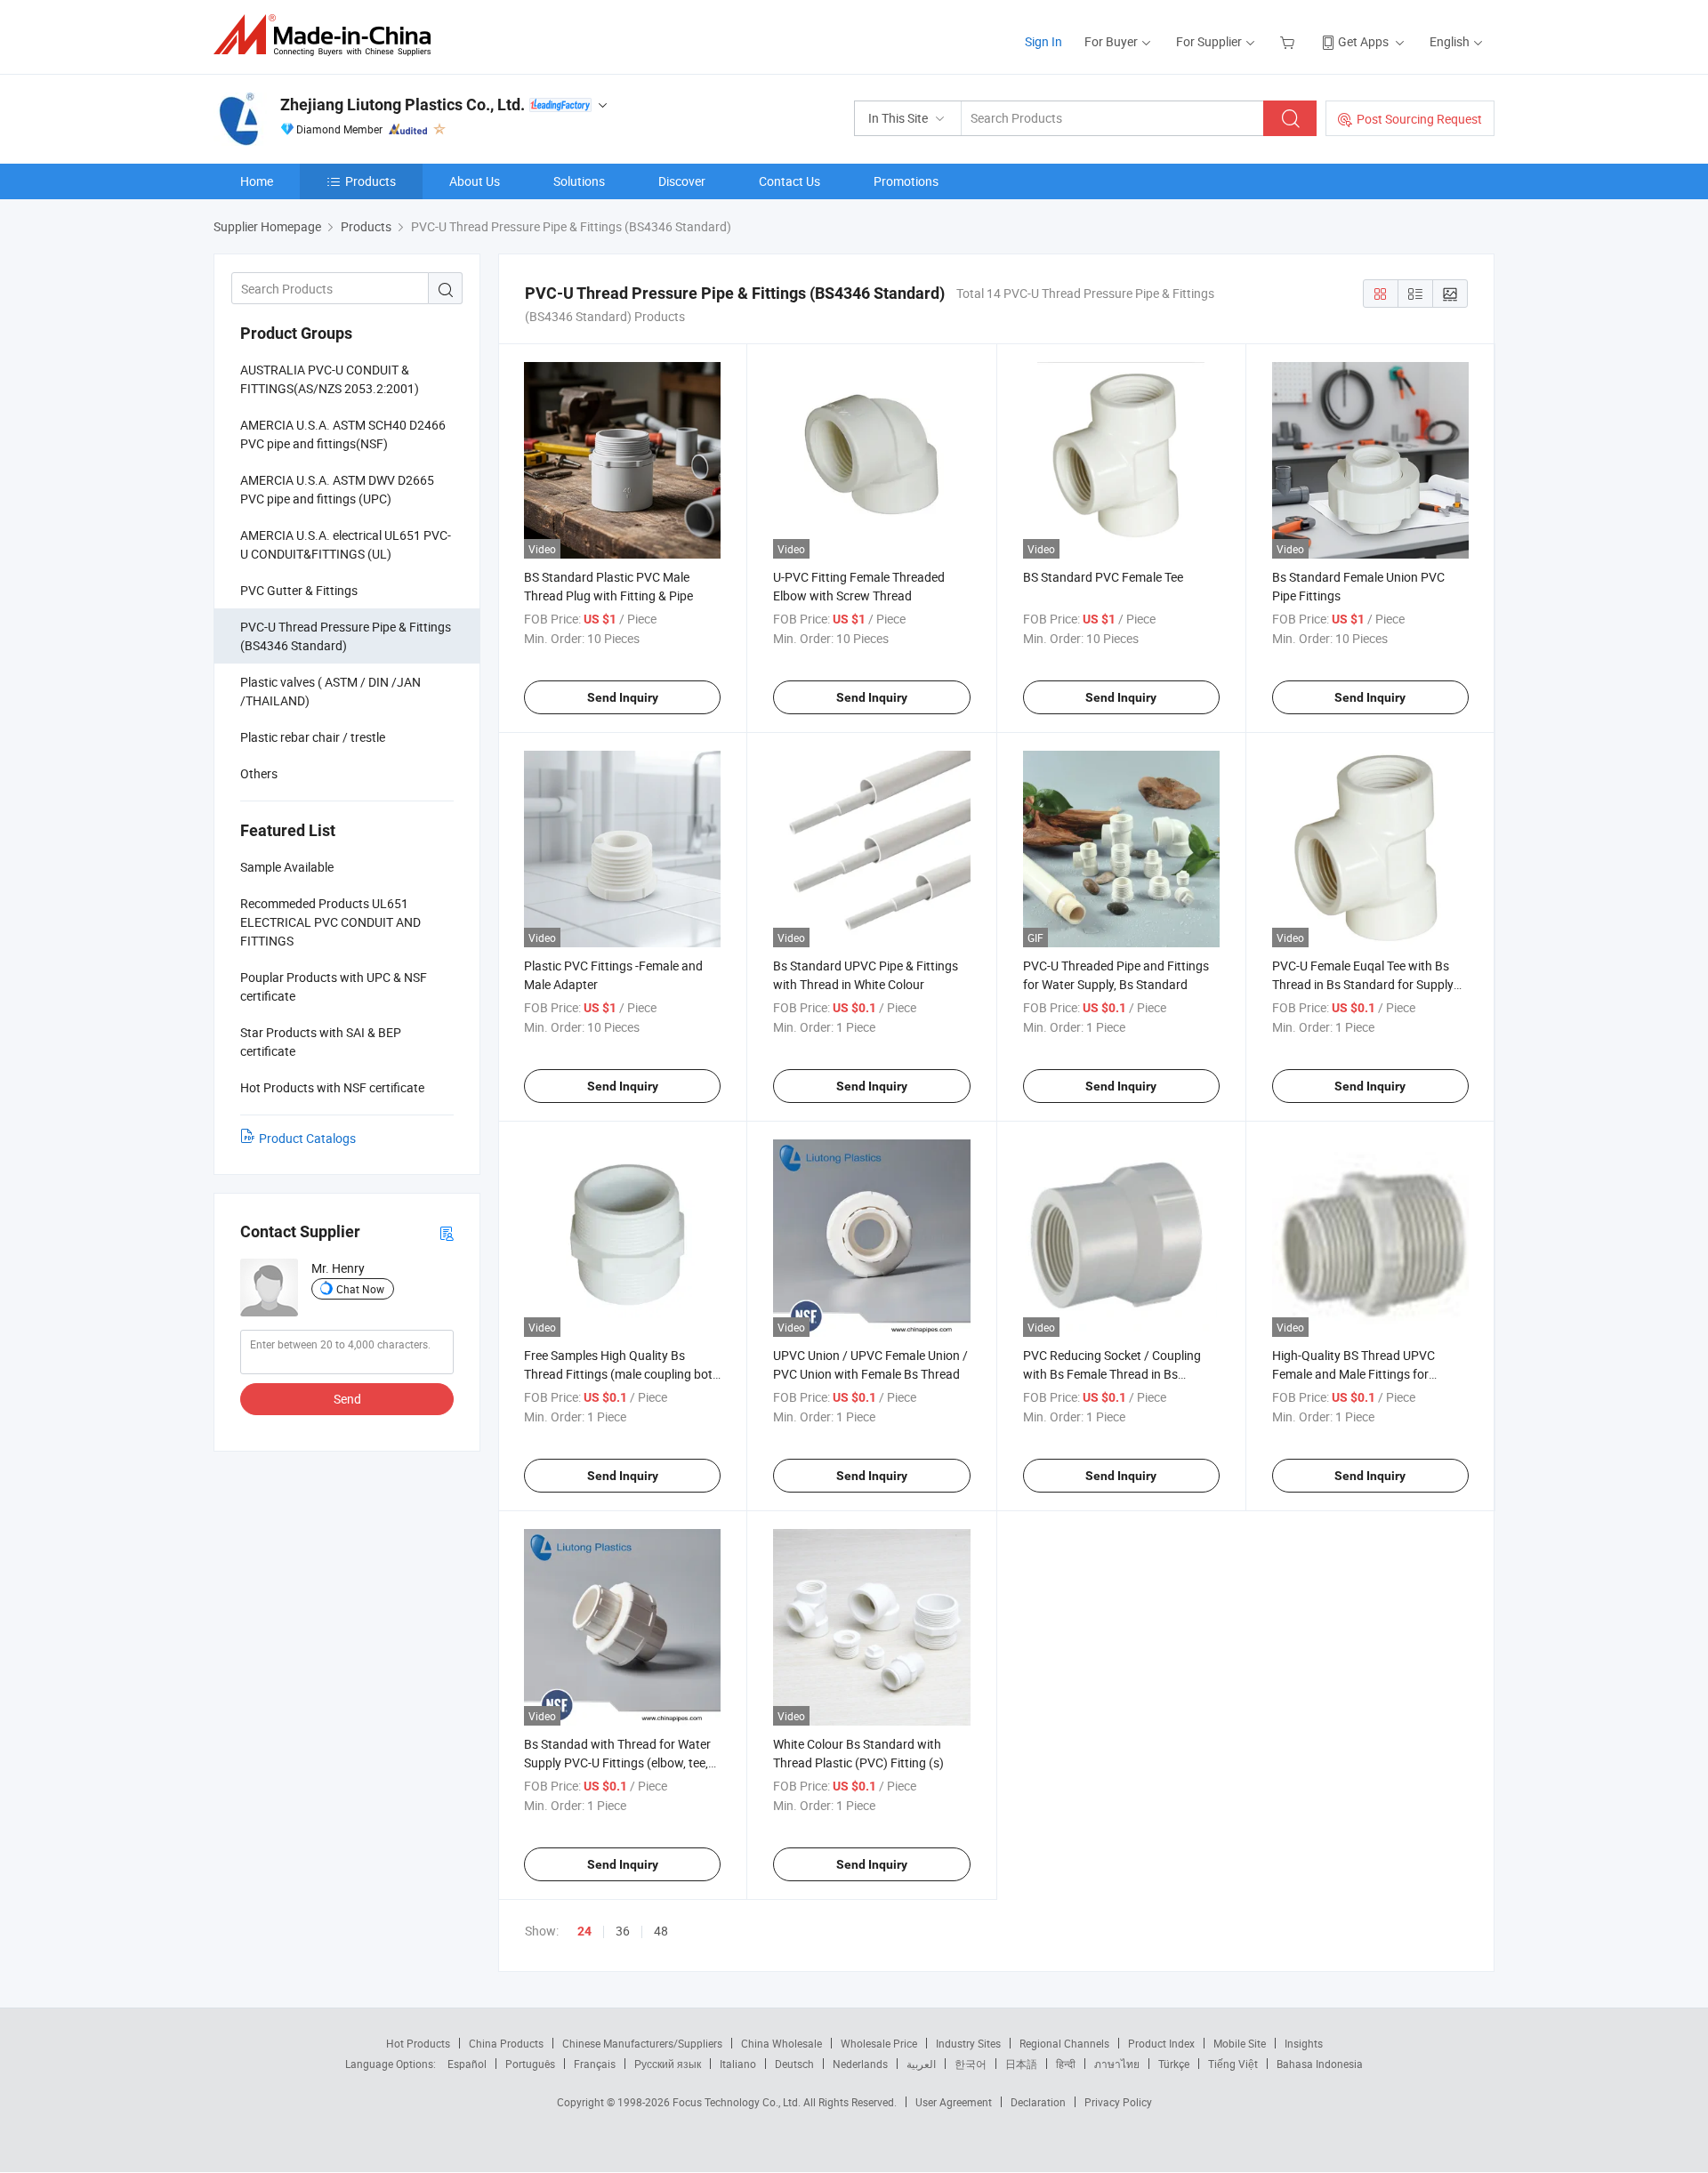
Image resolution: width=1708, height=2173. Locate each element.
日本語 (1021, 2064)
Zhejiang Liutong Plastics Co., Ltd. (403, 105)
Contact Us (790, 181)
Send (347, 1399)
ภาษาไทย (1117, 2064)
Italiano (738, 2064)
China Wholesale (781, 2043)
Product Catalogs (307, 1138)
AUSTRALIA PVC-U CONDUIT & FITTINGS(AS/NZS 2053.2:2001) (330, 379)
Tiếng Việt (1233, 2064)
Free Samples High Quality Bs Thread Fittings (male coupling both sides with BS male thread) (622, 1374)
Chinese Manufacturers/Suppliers (642, 2043)
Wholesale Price (879, 2043)
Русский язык (668, 2064)
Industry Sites (968, 2043)
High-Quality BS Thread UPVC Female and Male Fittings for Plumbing (1354, 1374)
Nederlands (860, 2064)
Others (259, 773)
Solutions (579, 181)
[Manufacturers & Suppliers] (328, 35)
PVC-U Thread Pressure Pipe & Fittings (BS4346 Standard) (346, 636)
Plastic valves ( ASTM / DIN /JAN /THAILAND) (330, 691)
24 (584, 1931)
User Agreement (954, 2102)
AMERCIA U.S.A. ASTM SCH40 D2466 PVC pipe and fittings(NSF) (343, 434)
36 (623, 1931)
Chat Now (360, 1289)
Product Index (1161, 2043)
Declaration (1038, 2102)
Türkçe (1174, 2064)
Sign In (1043, 41)
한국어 (971, 2064)
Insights (1304, 2043)
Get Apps (1363, 41)
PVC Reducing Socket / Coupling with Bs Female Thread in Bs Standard (1112, 1374)
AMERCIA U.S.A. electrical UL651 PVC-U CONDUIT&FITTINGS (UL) (346, 544)
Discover (682, 181)
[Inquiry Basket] (1289, 41)
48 (661, 1931)
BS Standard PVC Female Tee (1103, 577)
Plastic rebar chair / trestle (313, 737)
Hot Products (418, 2043)
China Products (506, 2043)
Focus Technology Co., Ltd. (738, 2102)
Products (371, 181)
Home (257, 181)
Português (530, 2064)
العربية (921, 2064)
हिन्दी (1066, 2064)
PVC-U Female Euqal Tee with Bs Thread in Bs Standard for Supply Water (1363, 984)
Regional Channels (1064, 2043)
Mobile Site (1240, 2043)
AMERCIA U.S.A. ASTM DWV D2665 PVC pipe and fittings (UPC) (337, 489)
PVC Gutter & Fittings (299, 590)
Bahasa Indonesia (1320, 2064)
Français (595, 2064)
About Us (475, 181)
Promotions (906, 181)
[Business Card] (447, 1232)
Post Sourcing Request (1419, 119)
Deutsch (794, 2064)
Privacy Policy (1118, 2102)
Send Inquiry (623, 697)
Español (467, 2064)
